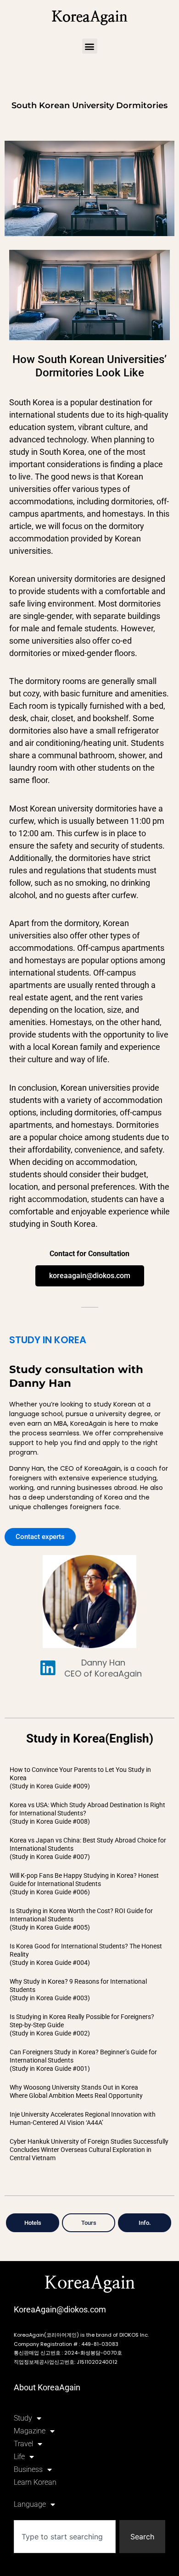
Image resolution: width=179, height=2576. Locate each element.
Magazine (30, 2431)
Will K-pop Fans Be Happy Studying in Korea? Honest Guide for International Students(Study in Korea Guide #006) (84, 1884)
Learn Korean (35, 2482)
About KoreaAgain (47, 2387)
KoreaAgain (90, 17)
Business (28, 2469)
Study (23, 2418)
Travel (23, 2444)
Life (19, 2457)
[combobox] (65, 2537)
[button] (90, 46)
